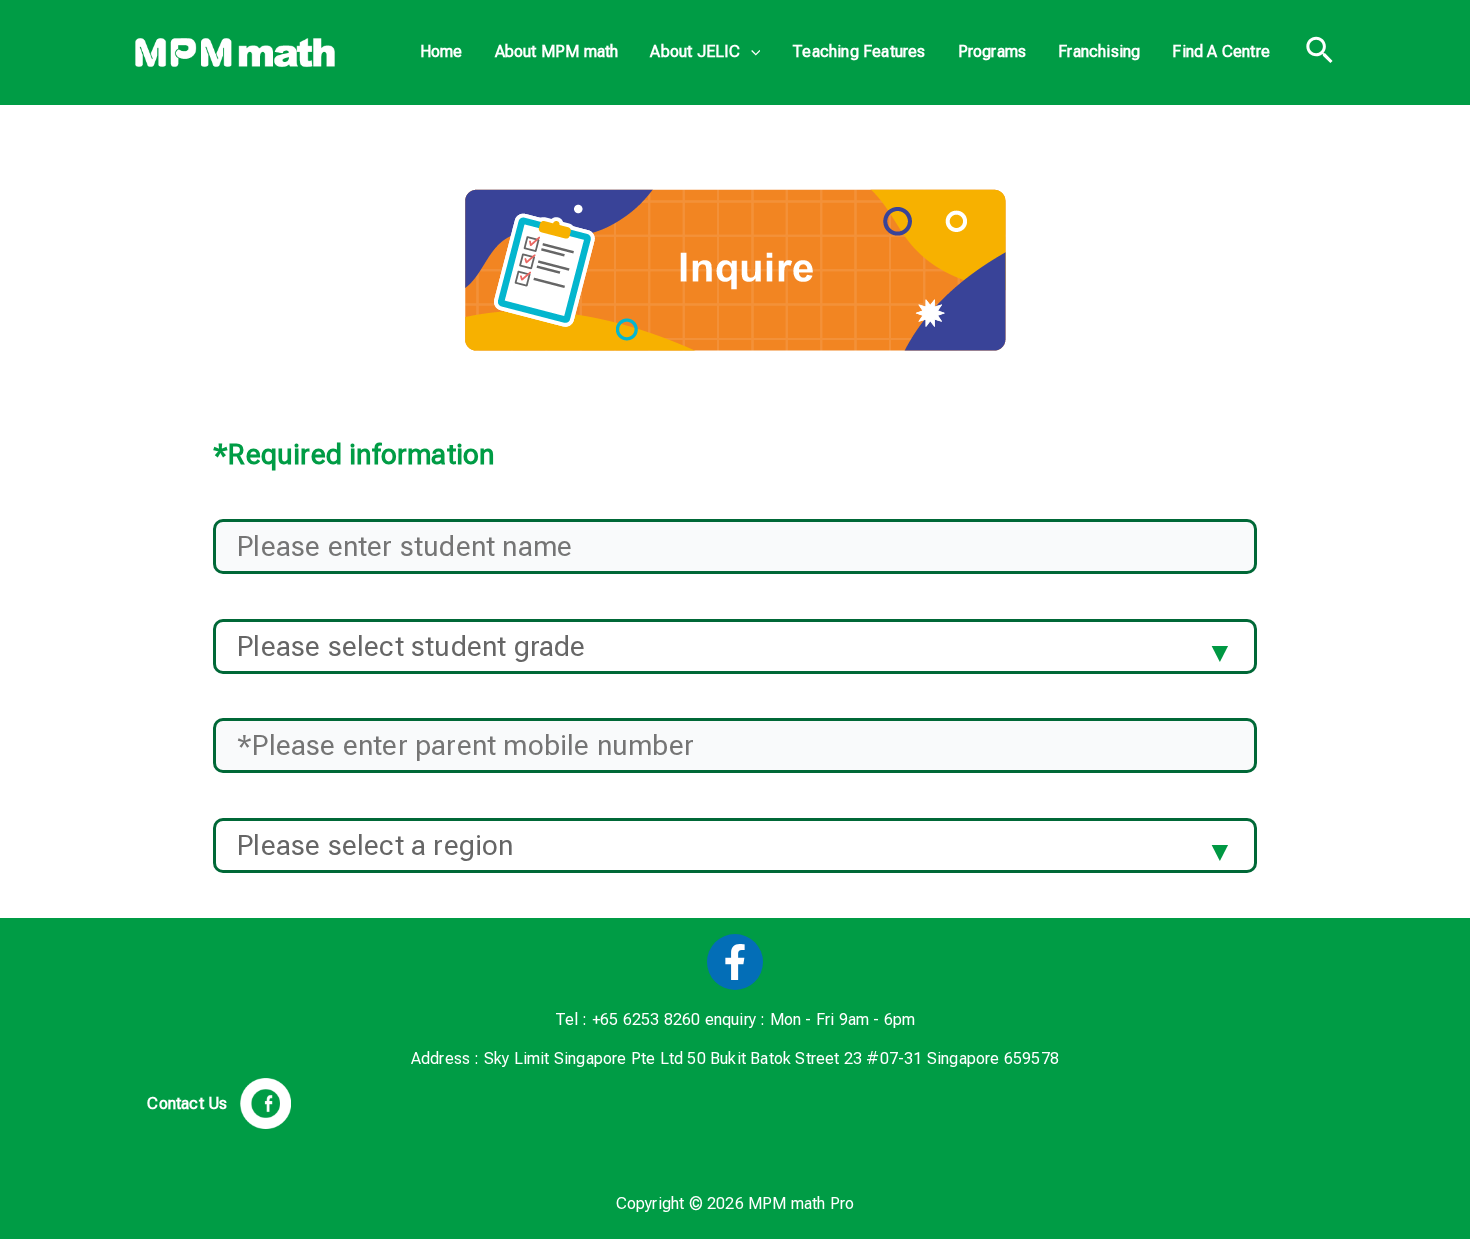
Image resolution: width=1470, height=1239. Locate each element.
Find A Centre (1221, 51)
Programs (992, 51)
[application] (751, 52)
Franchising (1099, 51)
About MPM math (557, 51)
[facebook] (735, 962)
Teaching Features (858, 51)
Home (441, 51)
